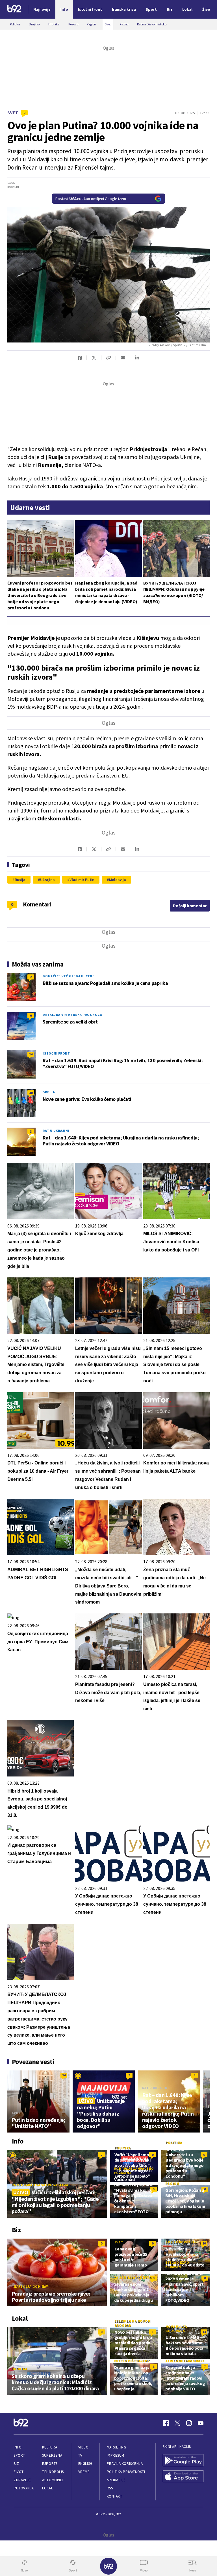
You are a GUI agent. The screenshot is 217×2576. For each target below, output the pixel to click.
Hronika (19, 2369)
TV (80, 2455)
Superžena (52, 2455)
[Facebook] (166, 2423)
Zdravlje (22, 2480)
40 (31, 1093)
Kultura (50, 2447)
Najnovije (42, 9)
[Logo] (14, 9)
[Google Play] (183, 2461)
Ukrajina (47, 880)
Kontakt (115, 2496)
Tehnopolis (53, 2472)
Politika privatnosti (126, 2472)
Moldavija (118, 880)
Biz (16, 2464)
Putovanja (24, 2488)
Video (83, 2447)
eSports (50, 2464)
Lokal (47, 2488)
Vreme (84, 2472)
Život (19, 2472)
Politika (123, 2148)
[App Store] (183, 2477)
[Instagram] (189, 2423)
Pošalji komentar (190, 906)
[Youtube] (201, 2423)
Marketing (117, 2447)
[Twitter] (177, 2423)
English (85, 2464)
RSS (110, 2488)
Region (172, 2183)
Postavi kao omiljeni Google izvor (91, 199)
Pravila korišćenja (125, 2464)
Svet (13, 113)
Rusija (20, 880)
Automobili (52, 2480)
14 (31, 1054)
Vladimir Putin (82, 880)
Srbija (49, 1092)
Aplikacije (116, 2480)
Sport (19, 2455)
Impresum (116, 2455)
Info (18, 2447)
